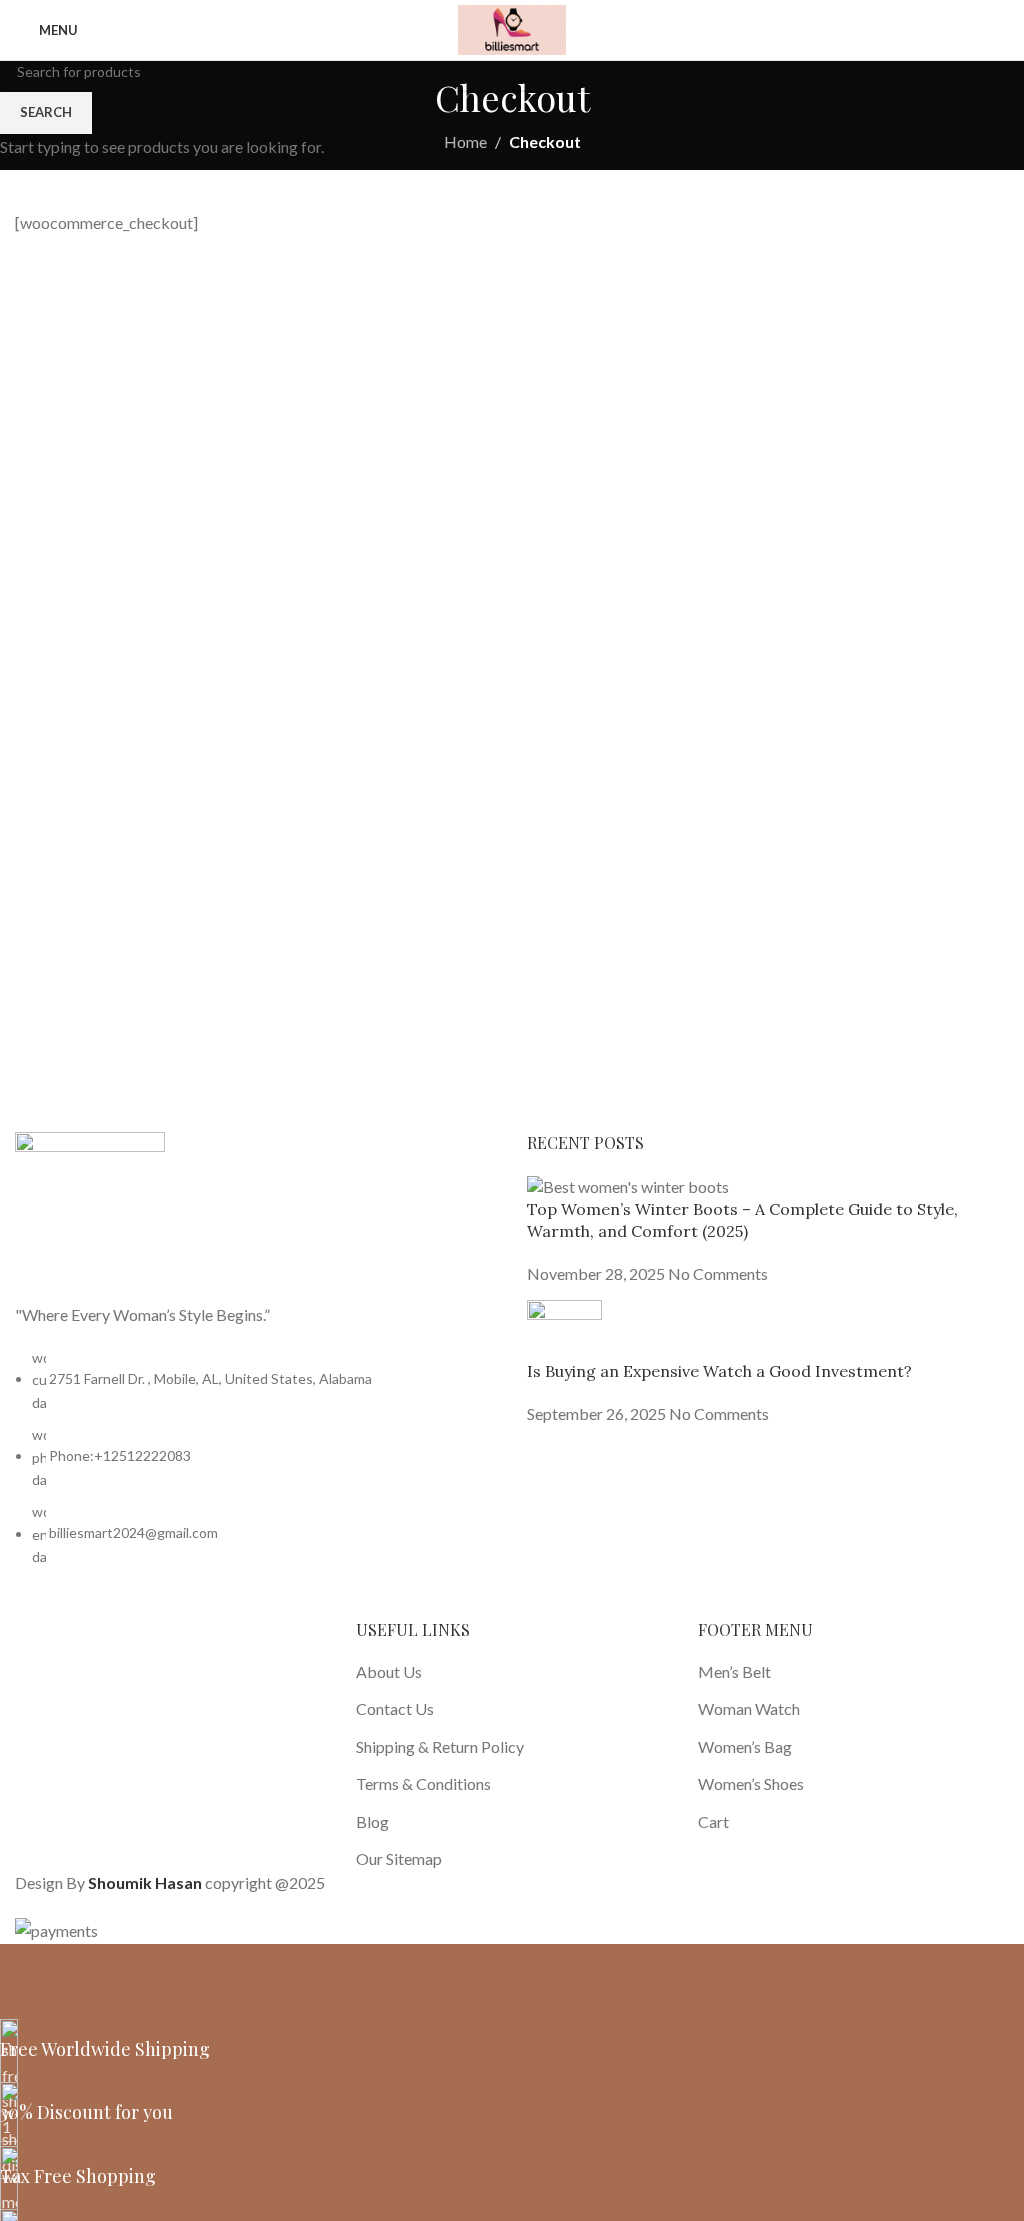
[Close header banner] (25, 1969)
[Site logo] (512, 27)
